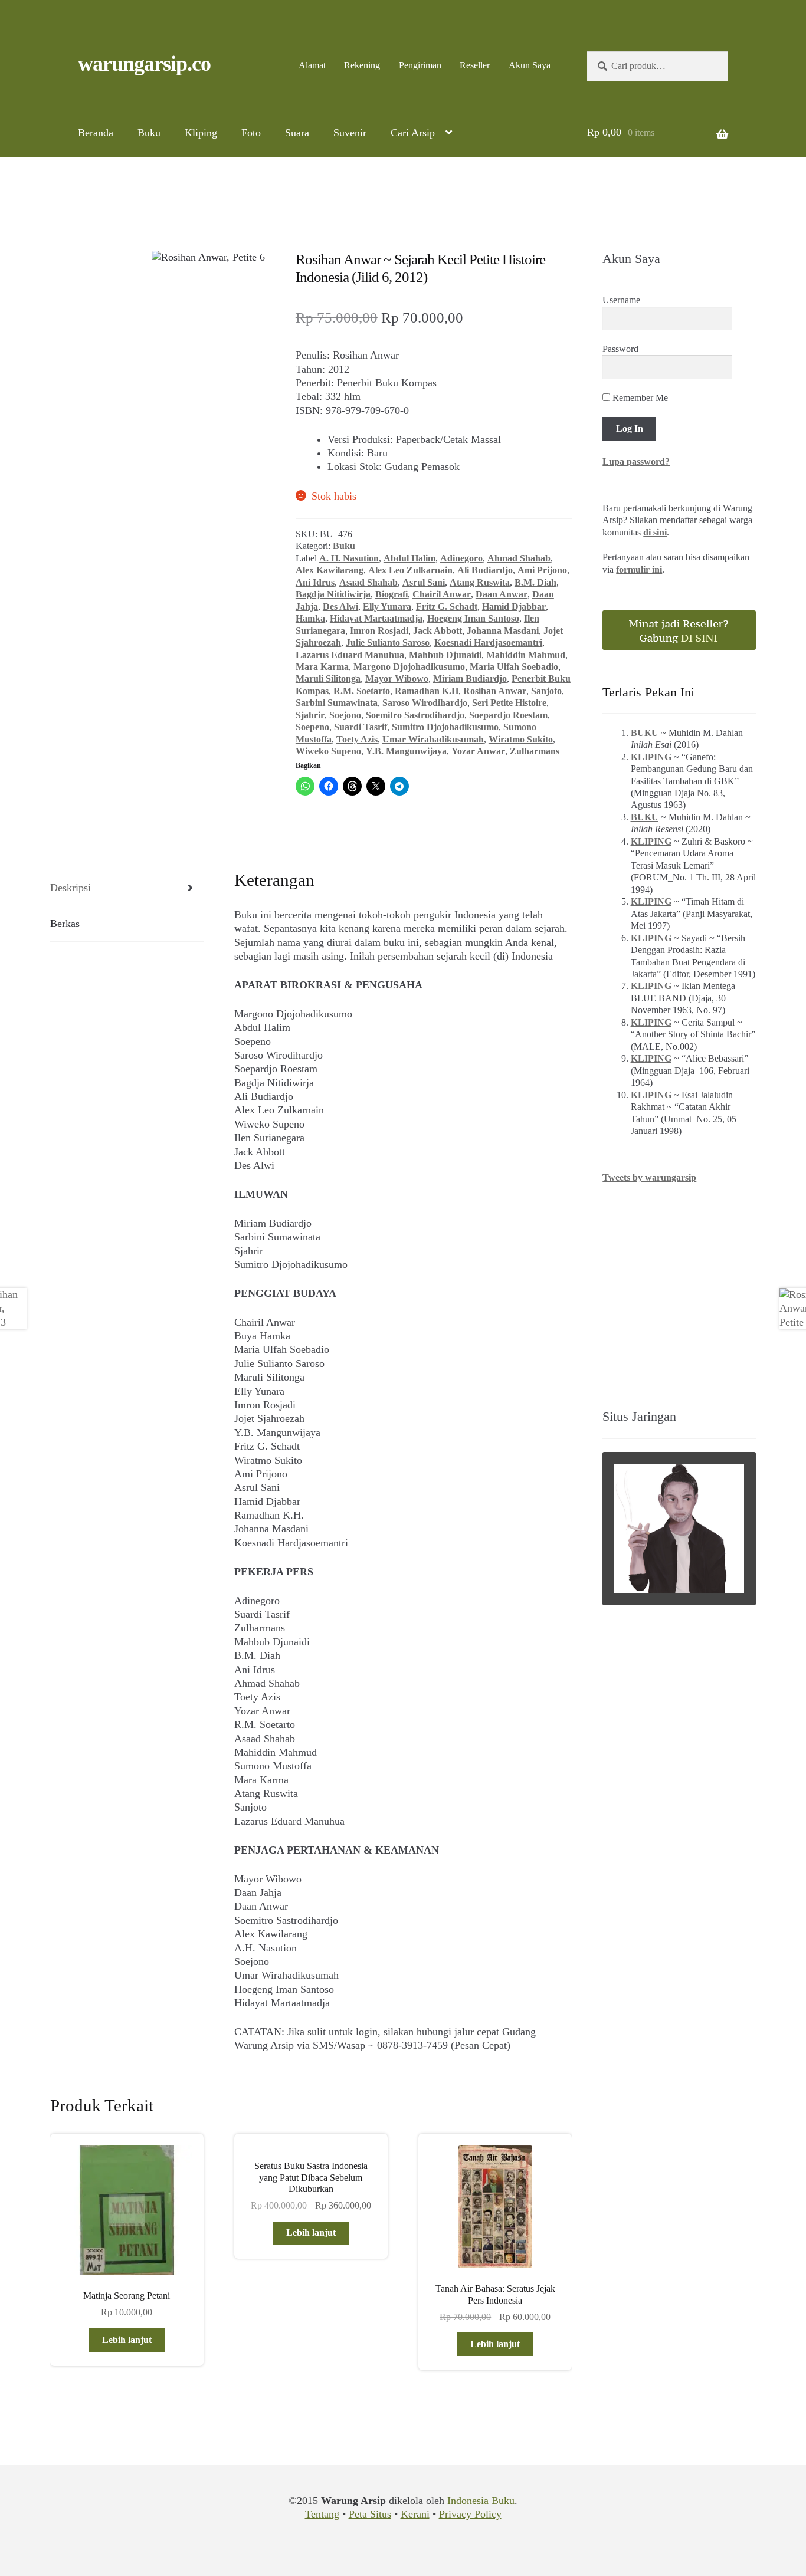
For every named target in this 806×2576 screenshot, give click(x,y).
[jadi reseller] (679, 630)
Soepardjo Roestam (508, 715)
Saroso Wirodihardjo (425, 703)
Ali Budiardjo (485, 570)
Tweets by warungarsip (649, 1177)
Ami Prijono (542, 570)
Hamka (310, 618)
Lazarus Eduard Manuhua (350, 655)
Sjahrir (310, 715)
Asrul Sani (424, 582)
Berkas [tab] (65, 924)
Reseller (475, 65)
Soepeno (312, 727)
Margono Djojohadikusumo (409, 667)
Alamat (312, 65)
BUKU (645, 733)
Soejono (345, 715)
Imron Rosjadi (379, 631)
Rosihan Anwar (495, 691)
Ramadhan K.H (427, 691)
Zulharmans (535, 751)
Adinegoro (461, 558)
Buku (149, 133)
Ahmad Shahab (519, 558)
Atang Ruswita (480, 582)
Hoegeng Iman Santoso (473, 618)
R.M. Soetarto (362, 691)
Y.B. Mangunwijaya (406, 751)
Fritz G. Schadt (447, 607)
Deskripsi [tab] (71, 888)
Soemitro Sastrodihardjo (415, 715)
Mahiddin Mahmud (526, 655)
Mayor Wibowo (397, 678)
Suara (297, 133)
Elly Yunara (387, 607)
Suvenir (350, 133)
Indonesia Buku (481, 2501)
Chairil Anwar (442, 594)
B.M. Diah (535, 582)
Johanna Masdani (503, 631)
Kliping (201, 133)
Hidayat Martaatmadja (376, 618)
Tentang (322, 2514)
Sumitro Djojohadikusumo (445, 727)
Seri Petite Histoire (509, 703)
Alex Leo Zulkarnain (410, 570)
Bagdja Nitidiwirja (333, 594)
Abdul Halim (409, 558)
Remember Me (639, 398)
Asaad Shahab (368, 582)
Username (621, 300)
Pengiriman (420, 65)
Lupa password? (636, 461)
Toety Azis (357, 739)
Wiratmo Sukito (521, 739)
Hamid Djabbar (514, 607)
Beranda (96, 133)
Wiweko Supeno (328, 751)
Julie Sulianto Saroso (388, 643)
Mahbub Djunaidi (445, 655)
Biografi (391, 594)
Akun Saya (530, 65)
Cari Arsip (413, 133)
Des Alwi (340, 607)
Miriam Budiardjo (470, 678)
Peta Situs (370, 2514)
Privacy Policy (470, 2514)
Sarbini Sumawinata (337, 703)
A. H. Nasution (349, 558)
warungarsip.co (144, 64)
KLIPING (651, 757)
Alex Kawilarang (330, 570)
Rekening (362, 65)
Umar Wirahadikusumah (433, 739)
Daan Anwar (502, 594)
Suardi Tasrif (361, 727)
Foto (251, 133)
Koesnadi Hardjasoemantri (488, 643)
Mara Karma (322, 667)
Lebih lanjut (127, 2340)
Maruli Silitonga (328, 678)
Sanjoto (546, 691)
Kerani (415, 2514)
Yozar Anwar (478, 751)
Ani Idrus (315, 582)
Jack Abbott (438, 631)
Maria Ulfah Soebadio (514, 667)
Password (620, 349)
